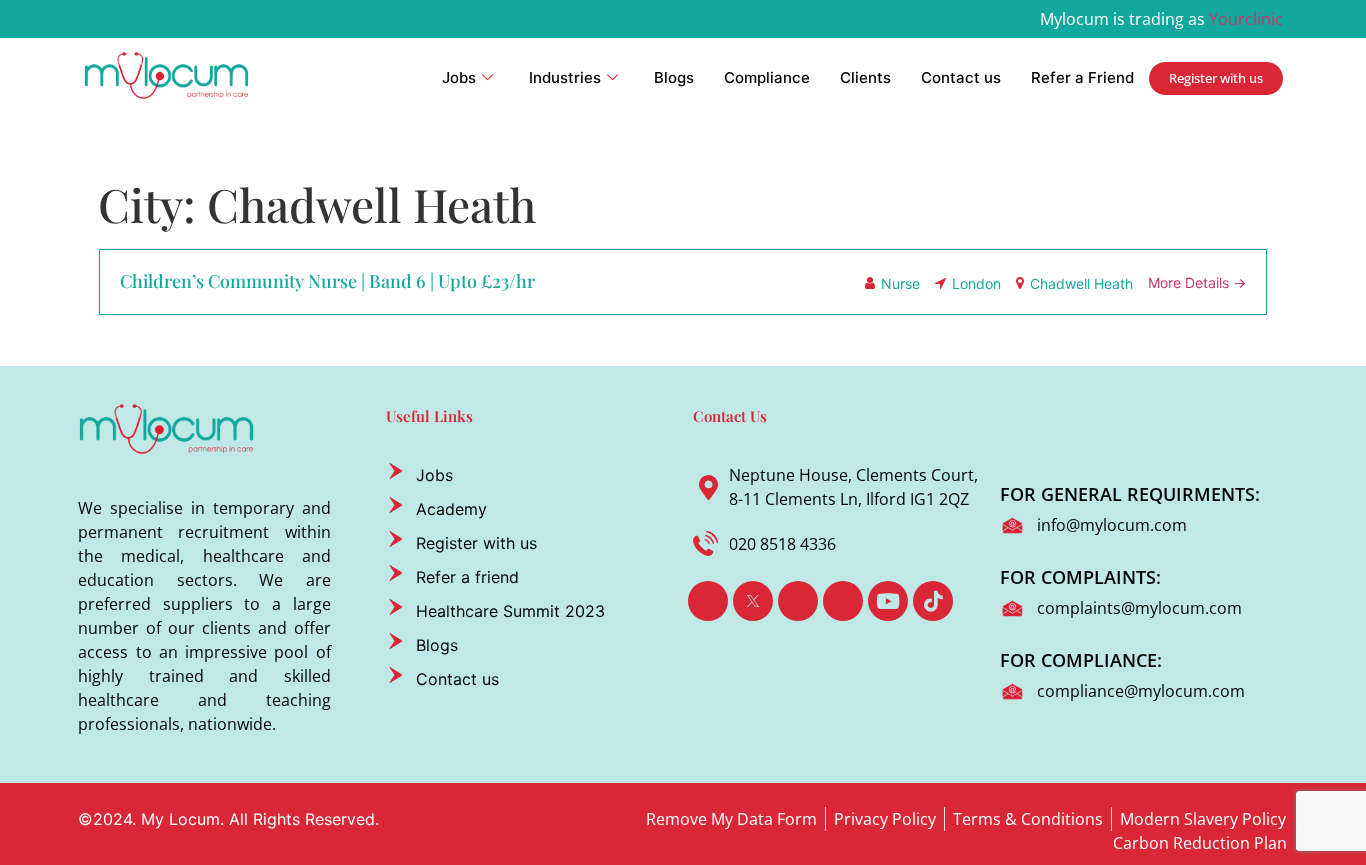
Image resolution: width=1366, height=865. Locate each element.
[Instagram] (843, 601)
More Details (1190, 282)
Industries (565, 77)
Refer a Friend (1082, 77)
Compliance (767, 77)
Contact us (961, 77)
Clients (865, 77)
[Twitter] (753, 601)
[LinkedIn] (798, 601)
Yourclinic (1246, 19)
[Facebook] (708, 601)
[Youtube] (888, 601)
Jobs (459, 77)
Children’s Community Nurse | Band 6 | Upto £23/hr (327, 281)
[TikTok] (933, 601)
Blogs (674, 77)
